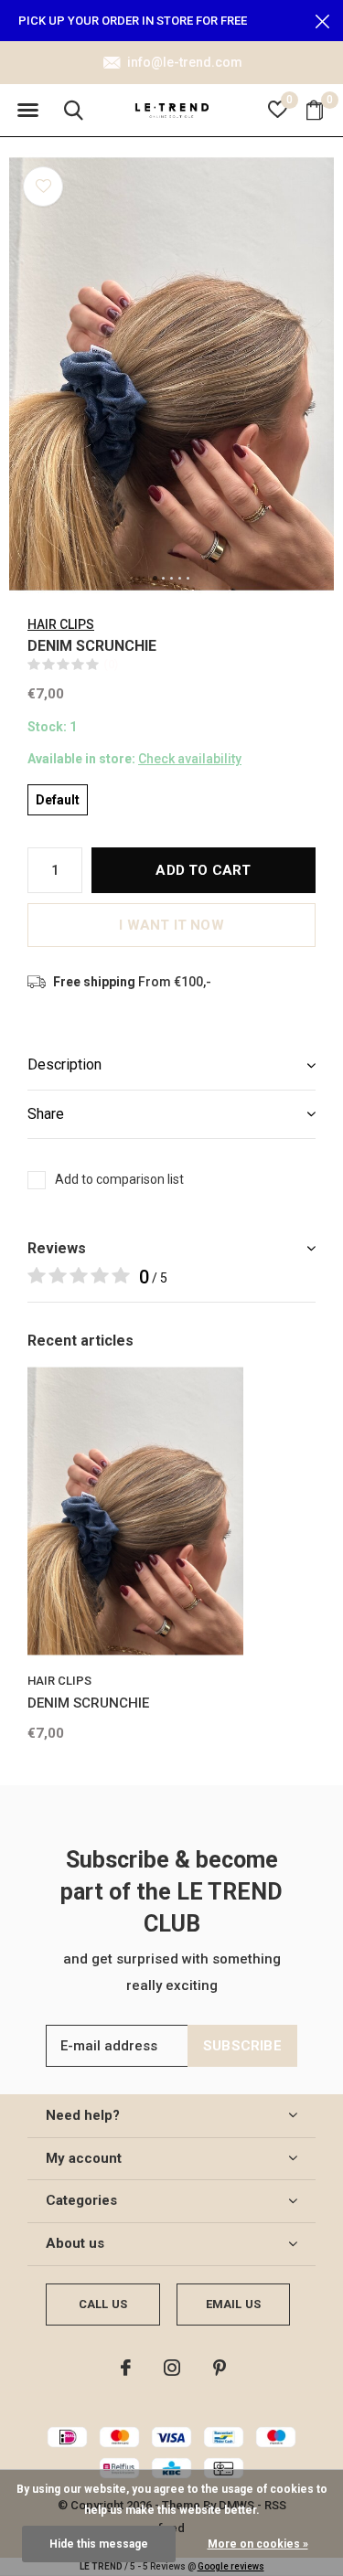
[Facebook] (126, 2368)
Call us (103, 2304)
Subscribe (242, 2046)
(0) (111, 664)
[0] (315, 110)
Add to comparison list (119, 1179)
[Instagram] (172, 2368)
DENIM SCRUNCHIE (88, 1703)
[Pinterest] (220, 2368)
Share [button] (46, 1114)
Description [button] (64, 1064)
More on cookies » (258, 2544)
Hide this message (99, 2544)
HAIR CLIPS (61, 624)
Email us (233, 2304)
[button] (27, 111)
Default (58, 800)
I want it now (171, 925)
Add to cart (203, 870)
